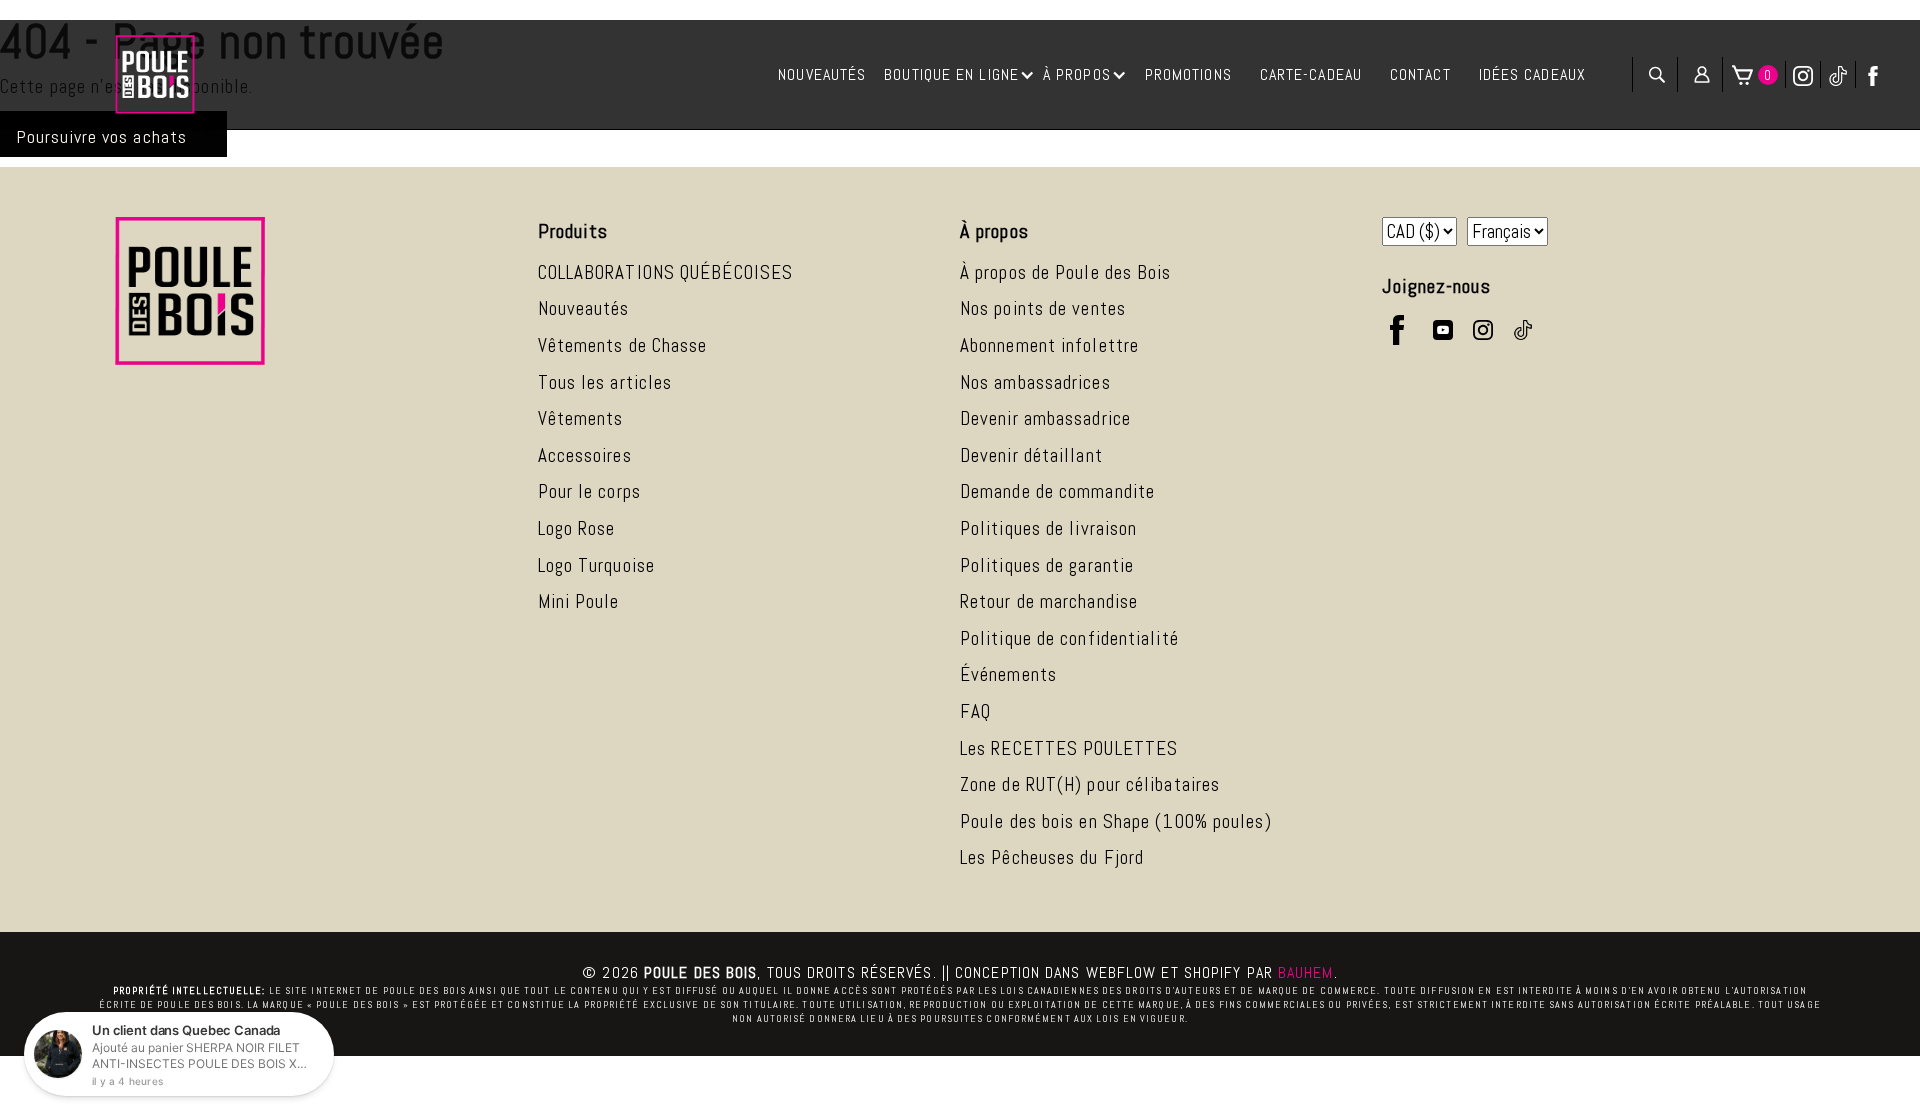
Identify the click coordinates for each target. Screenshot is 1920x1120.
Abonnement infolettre (1049, 345)
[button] (959, 74)
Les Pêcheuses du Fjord (1052, 857)
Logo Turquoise (596, 565)
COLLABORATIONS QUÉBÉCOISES (666, 272)
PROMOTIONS (1188, 74)
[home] (155, 74)
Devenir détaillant (1031, 455)
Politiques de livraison (1048, 528)
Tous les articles (605, 382)
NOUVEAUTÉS (822, 74)
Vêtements (581, 418)
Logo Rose (577, 528)
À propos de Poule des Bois (1066, 272)
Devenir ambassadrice (1045, 418)
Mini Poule (579, 601)
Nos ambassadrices (1035, 382)
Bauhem (1306, 972)
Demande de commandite (1057, 491)
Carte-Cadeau (1311, 74)
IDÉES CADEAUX (1532, 74)
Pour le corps (589, 491)
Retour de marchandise (1049, 601)
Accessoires (585, 455)
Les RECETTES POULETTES (1069, 748)
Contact (1420, 74)
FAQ (975, 711)
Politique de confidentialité (1069, 638)
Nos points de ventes (1043, 308)
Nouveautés (584, 308)
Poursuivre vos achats (101, 136)
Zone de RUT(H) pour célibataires (1090, 784)
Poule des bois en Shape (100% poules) (1116, 821)
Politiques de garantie (1047, 565)
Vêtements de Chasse (623, 345)
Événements (1008, 674)
